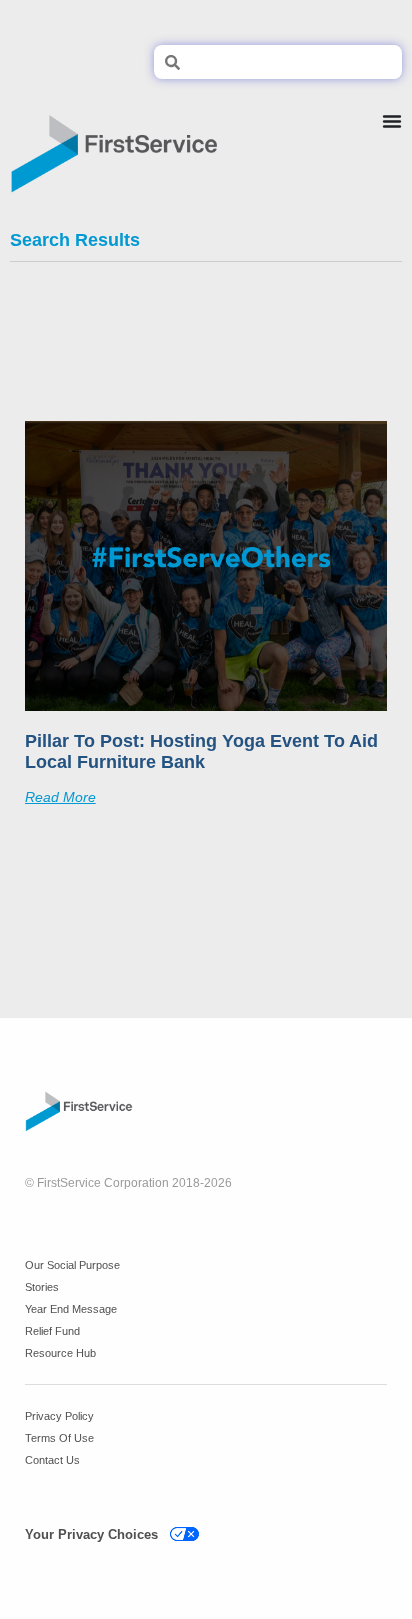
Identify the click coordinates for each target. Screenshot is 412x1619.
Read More (60, 797)
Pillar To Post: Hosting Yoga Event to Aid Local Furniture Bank (201, 752)
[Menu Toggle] (392, 146)
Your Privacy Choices (91, 1534)
